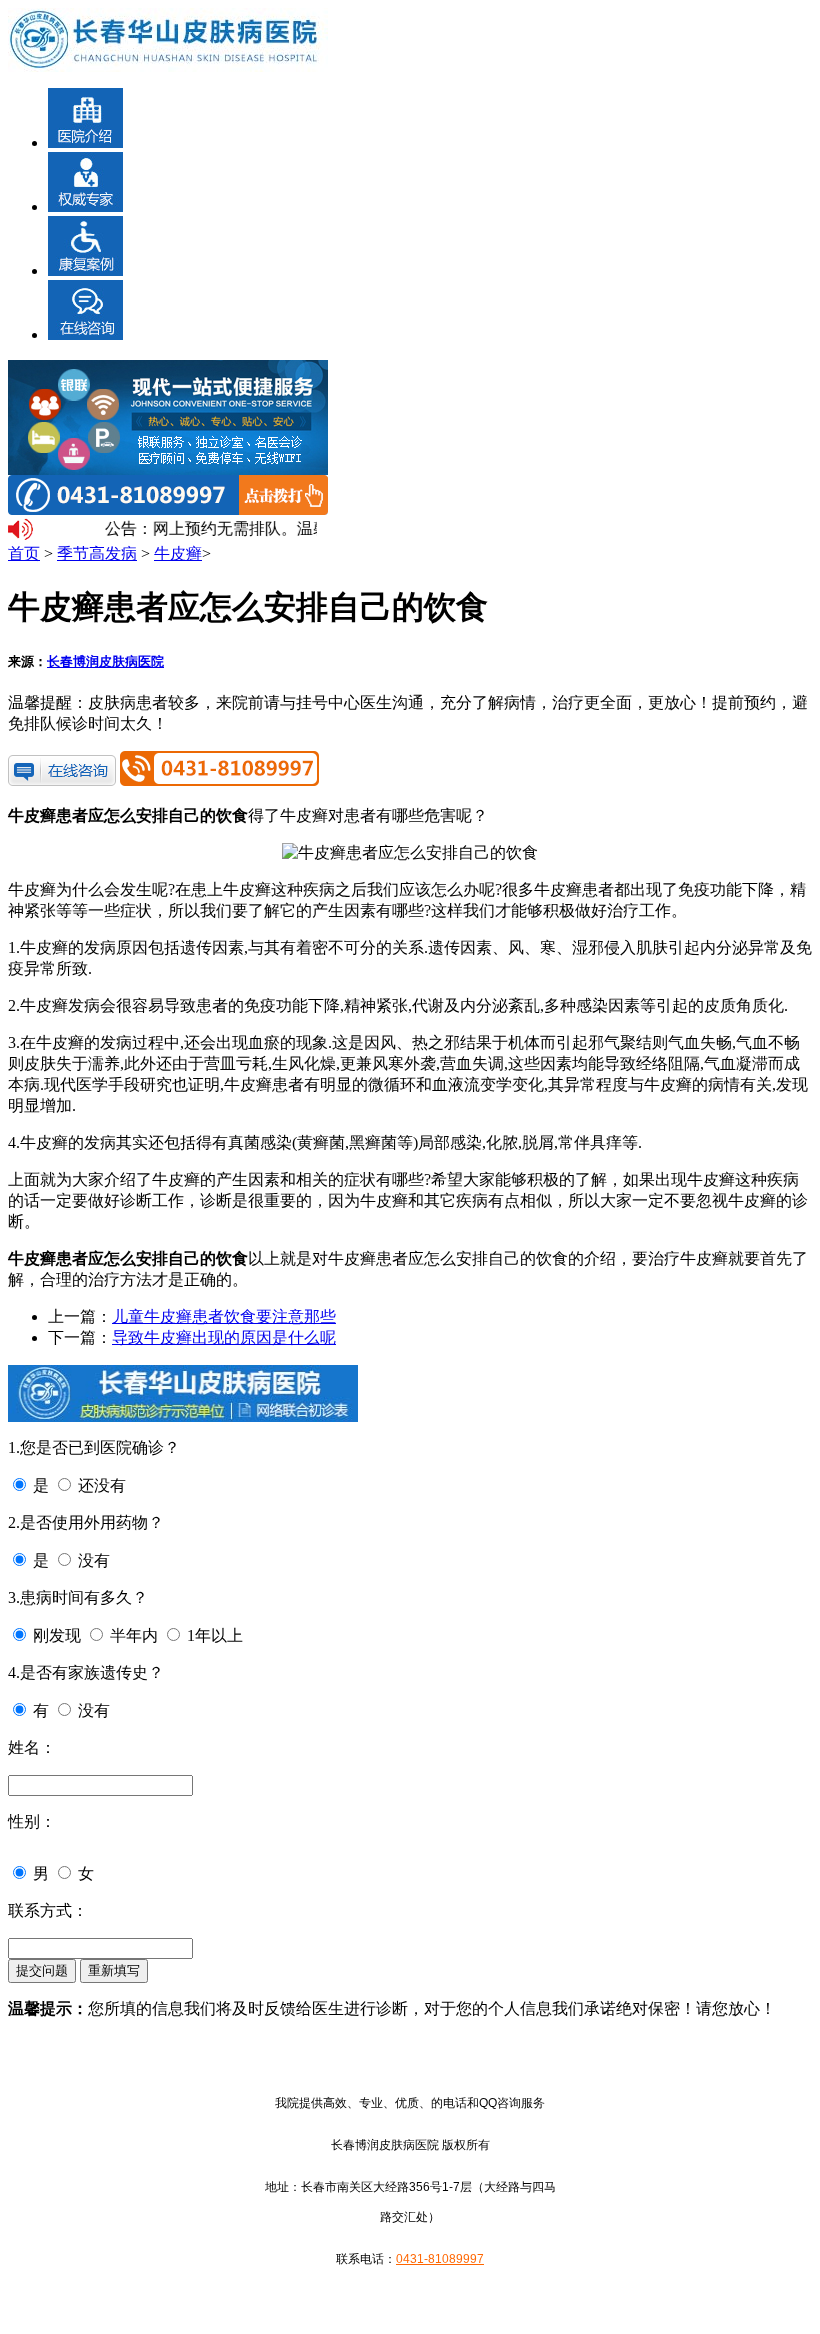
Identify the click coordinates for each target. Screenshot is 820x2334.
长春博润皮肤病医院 (105, 661)
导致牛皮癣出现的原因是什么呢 (224, 1337)
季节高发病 (97, 553)
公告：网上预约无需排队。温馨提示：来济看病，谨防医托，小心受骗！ (206, 528)
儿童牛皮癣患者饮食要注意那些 (224, 1316)
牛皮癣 (178, 553)
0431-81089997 (440, 2259)
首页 (24, 553)
